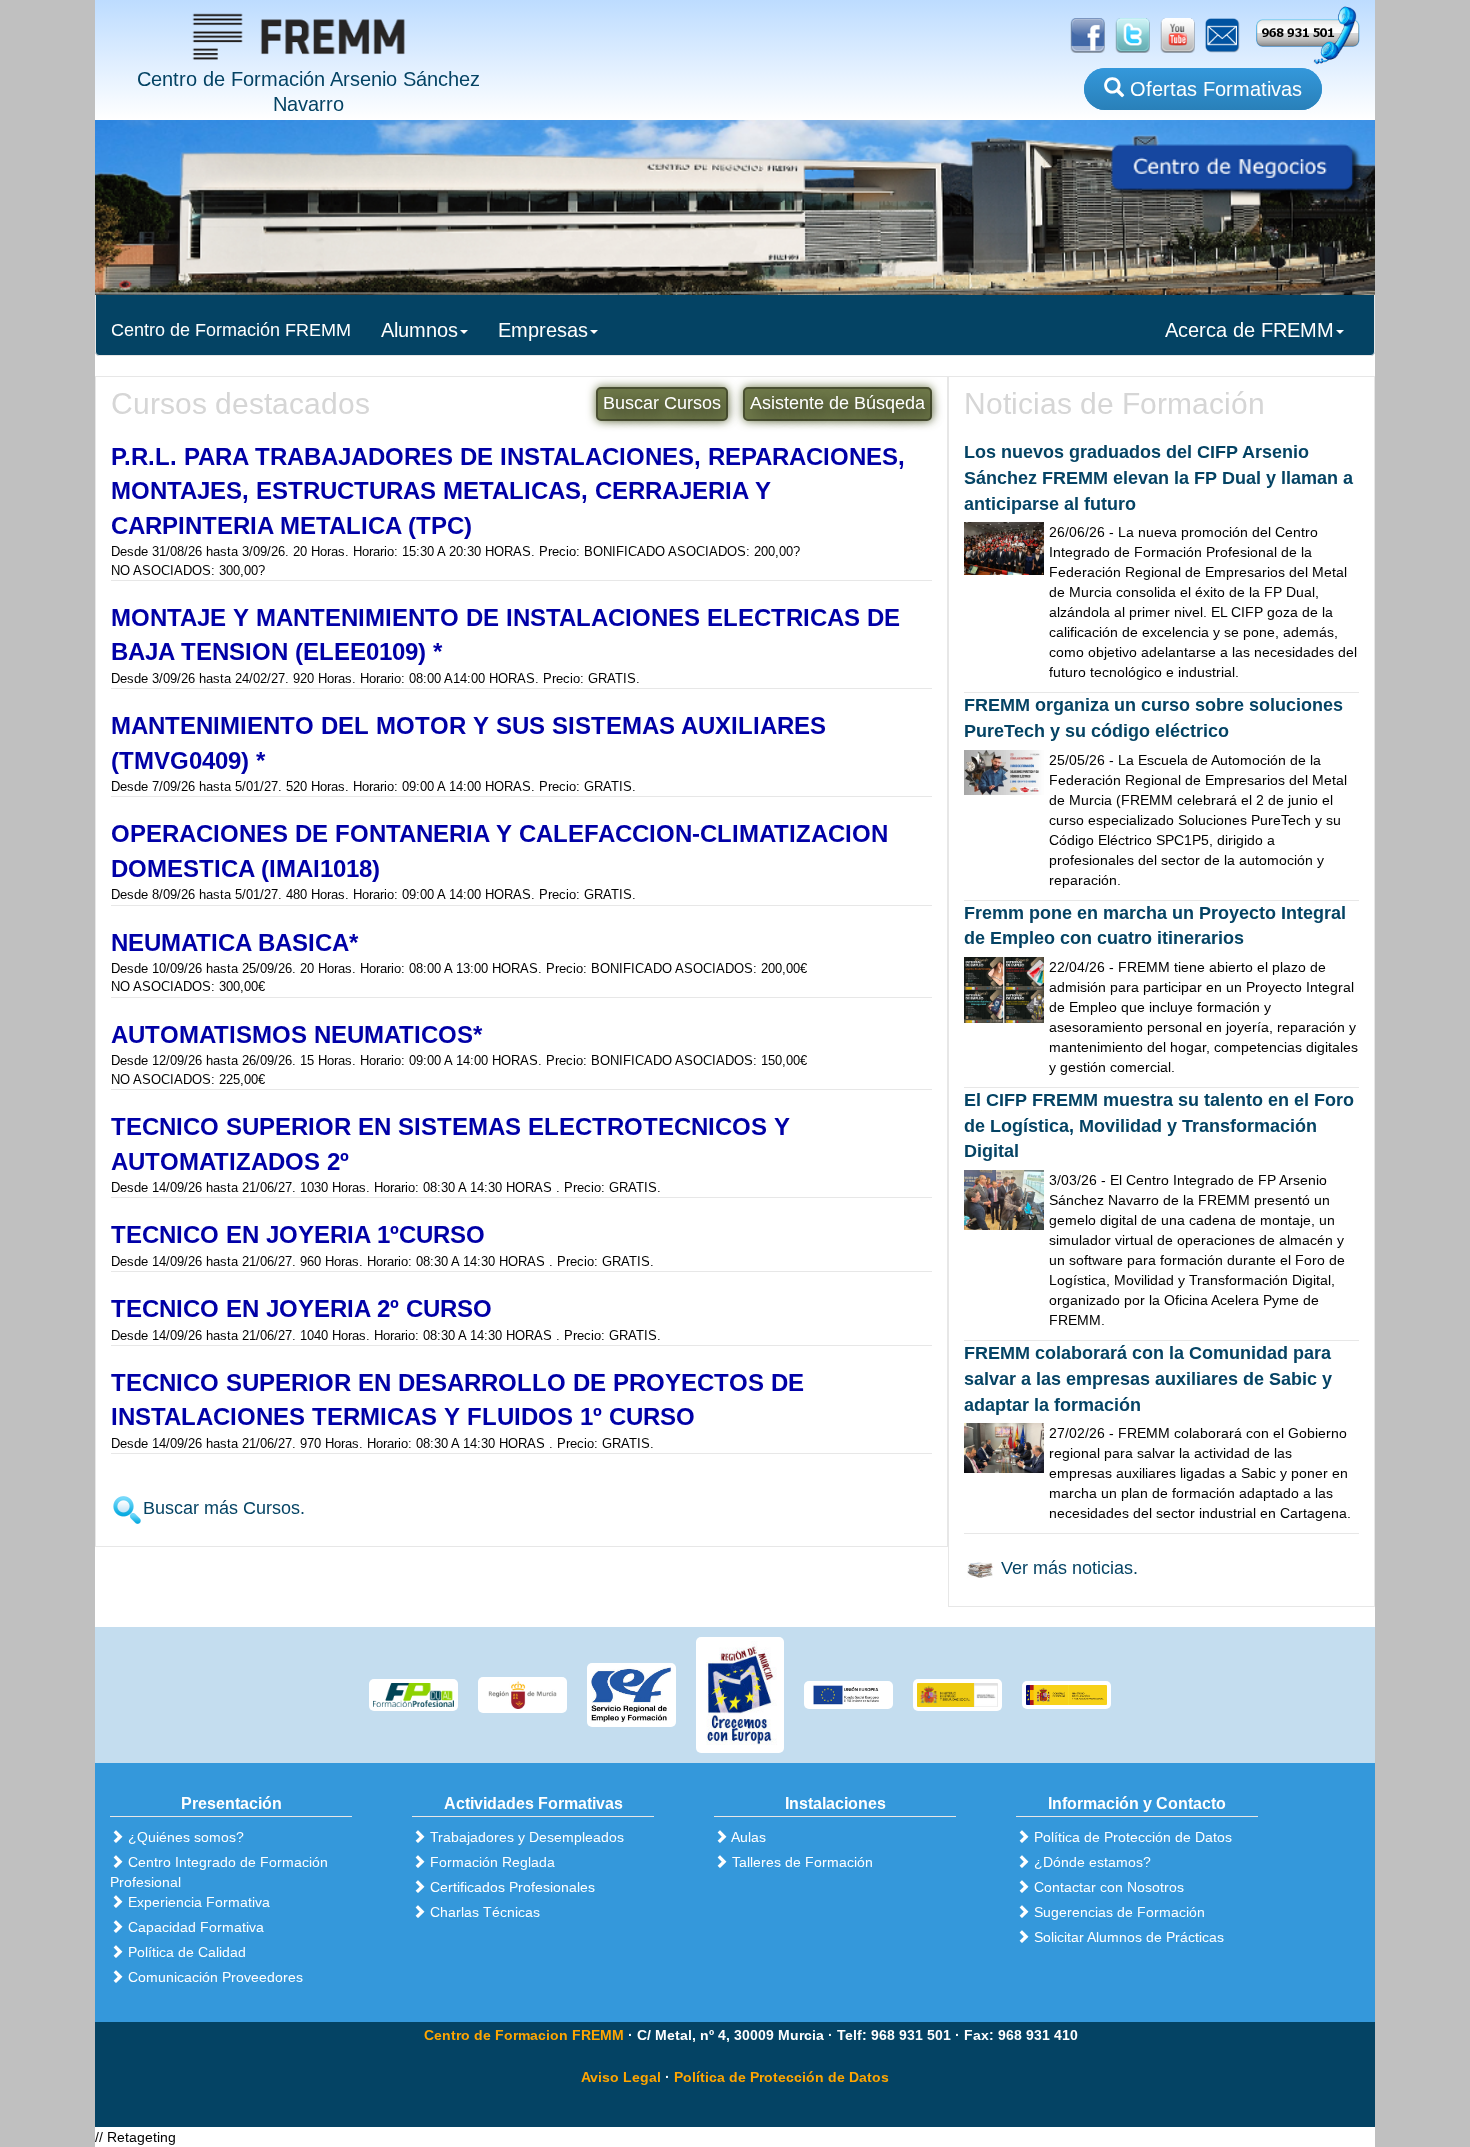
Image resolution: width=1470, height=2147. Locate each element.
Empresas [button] (543, 330)
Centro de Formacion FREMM (524, 2035)
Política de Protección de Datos (781, 2077)
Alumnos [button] (419, 330)
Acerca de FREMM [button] (1249, 330)
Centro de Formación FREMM (231, 330)
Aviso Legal (621, 2077)
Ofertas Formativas (1213, 89)
